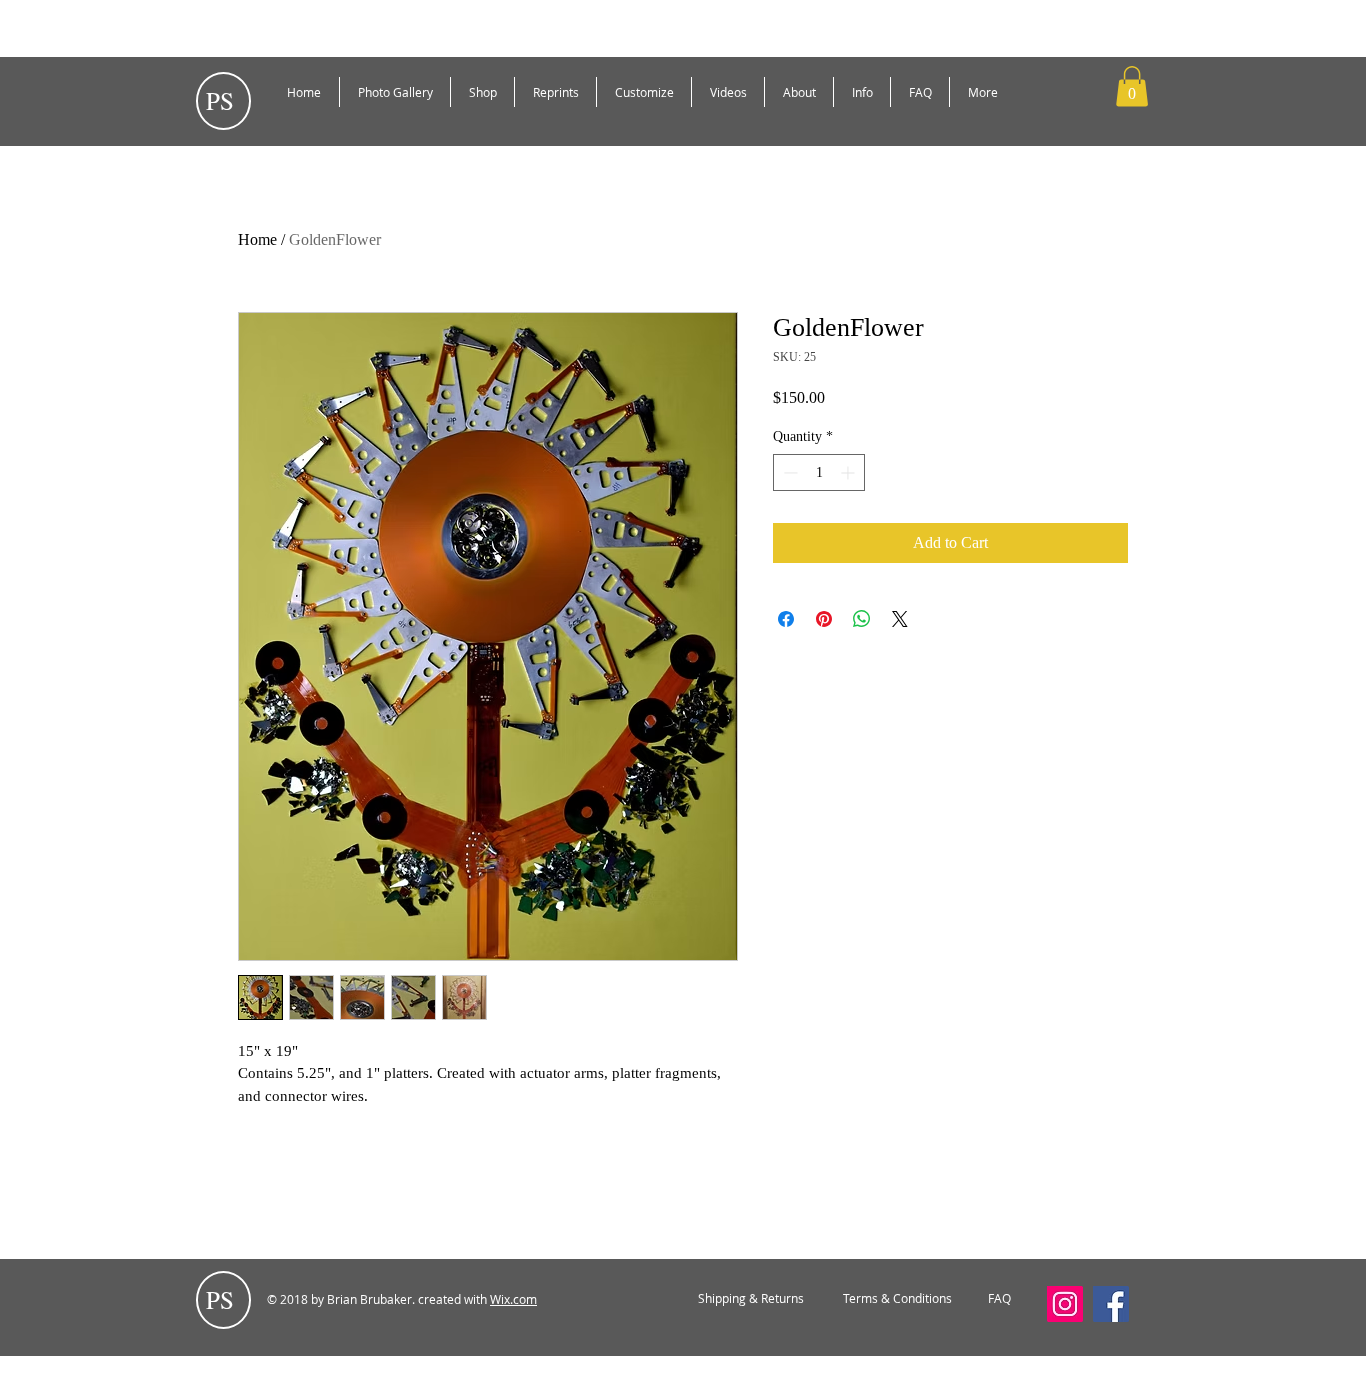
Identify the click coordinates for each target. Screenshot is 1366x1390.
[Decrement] (788, 472)
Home (257, 239)
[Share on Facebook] (786, 619)
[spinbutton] (819, 472)
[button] (1132, 86)
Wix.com (513, 1299)
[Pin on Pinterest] (824, 619)
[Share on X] (900, 619)
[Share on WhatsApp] (862, 619)
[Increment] (849, 472)
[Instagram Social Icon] (1065, 1304)
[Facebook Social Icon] (1111, 1304)
